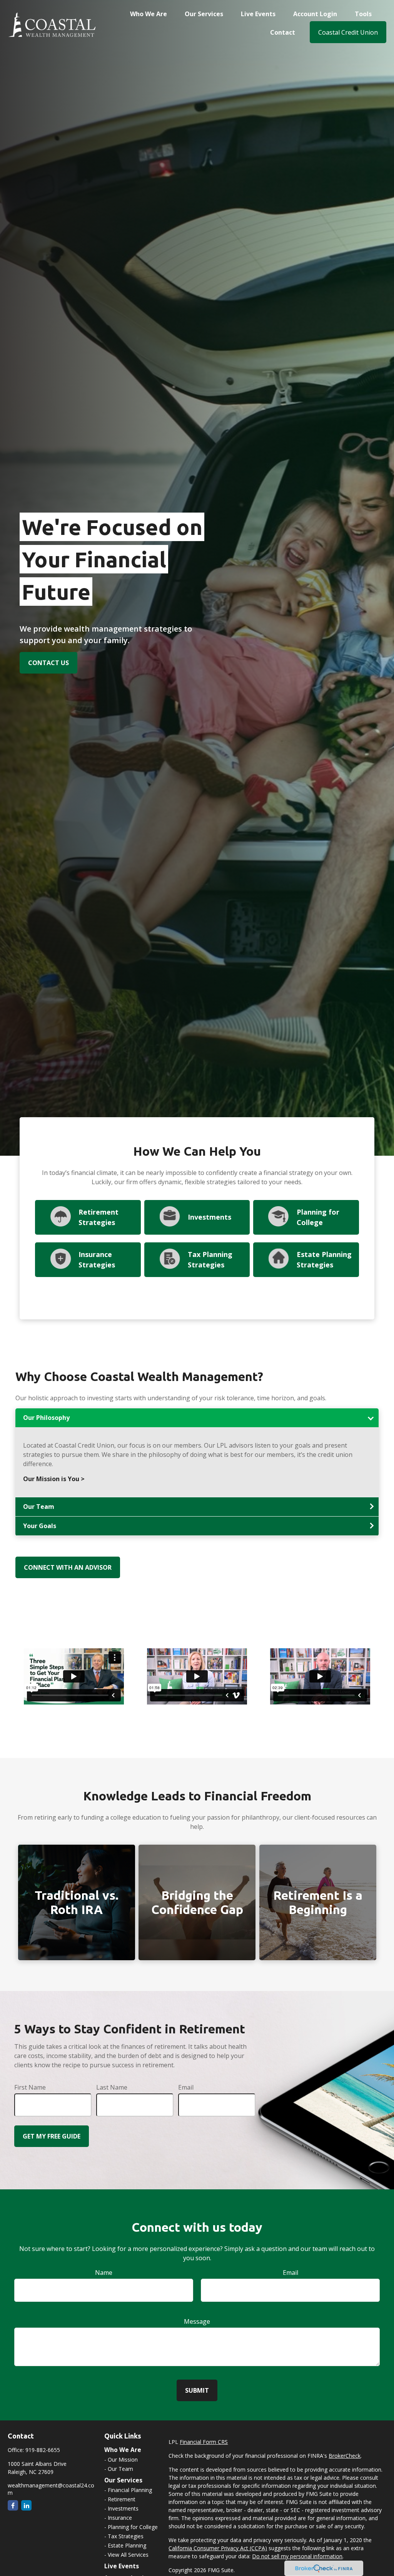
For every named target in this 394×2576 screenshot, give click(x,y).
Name (104, 2273)
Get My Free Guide (52, 2136)
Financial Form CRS (204, 2442)
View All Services (128, 2555)
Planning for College (133, 2527)
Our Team (120, 2469)
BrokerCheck (345, 2456)
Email (186, 2087)
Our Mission (123, 2460)
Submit (197, 2390)
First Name (30, 2087)
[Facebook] (13, 2505)
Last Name (112, 2087)
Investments (210, 1217)
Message (197, 2321)
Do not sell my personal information (297, 2556)
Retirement (122, 2499)
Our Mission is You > (54, 1479)
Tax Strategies (126, 2536)
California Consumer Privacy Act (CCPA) (218, 2548)
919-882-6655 (43, 2450)
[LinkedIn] (26, 2505)
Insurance (120, 2518)
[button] (149, 13)
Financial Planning (130, 2490)
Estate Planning (127, 2545)
